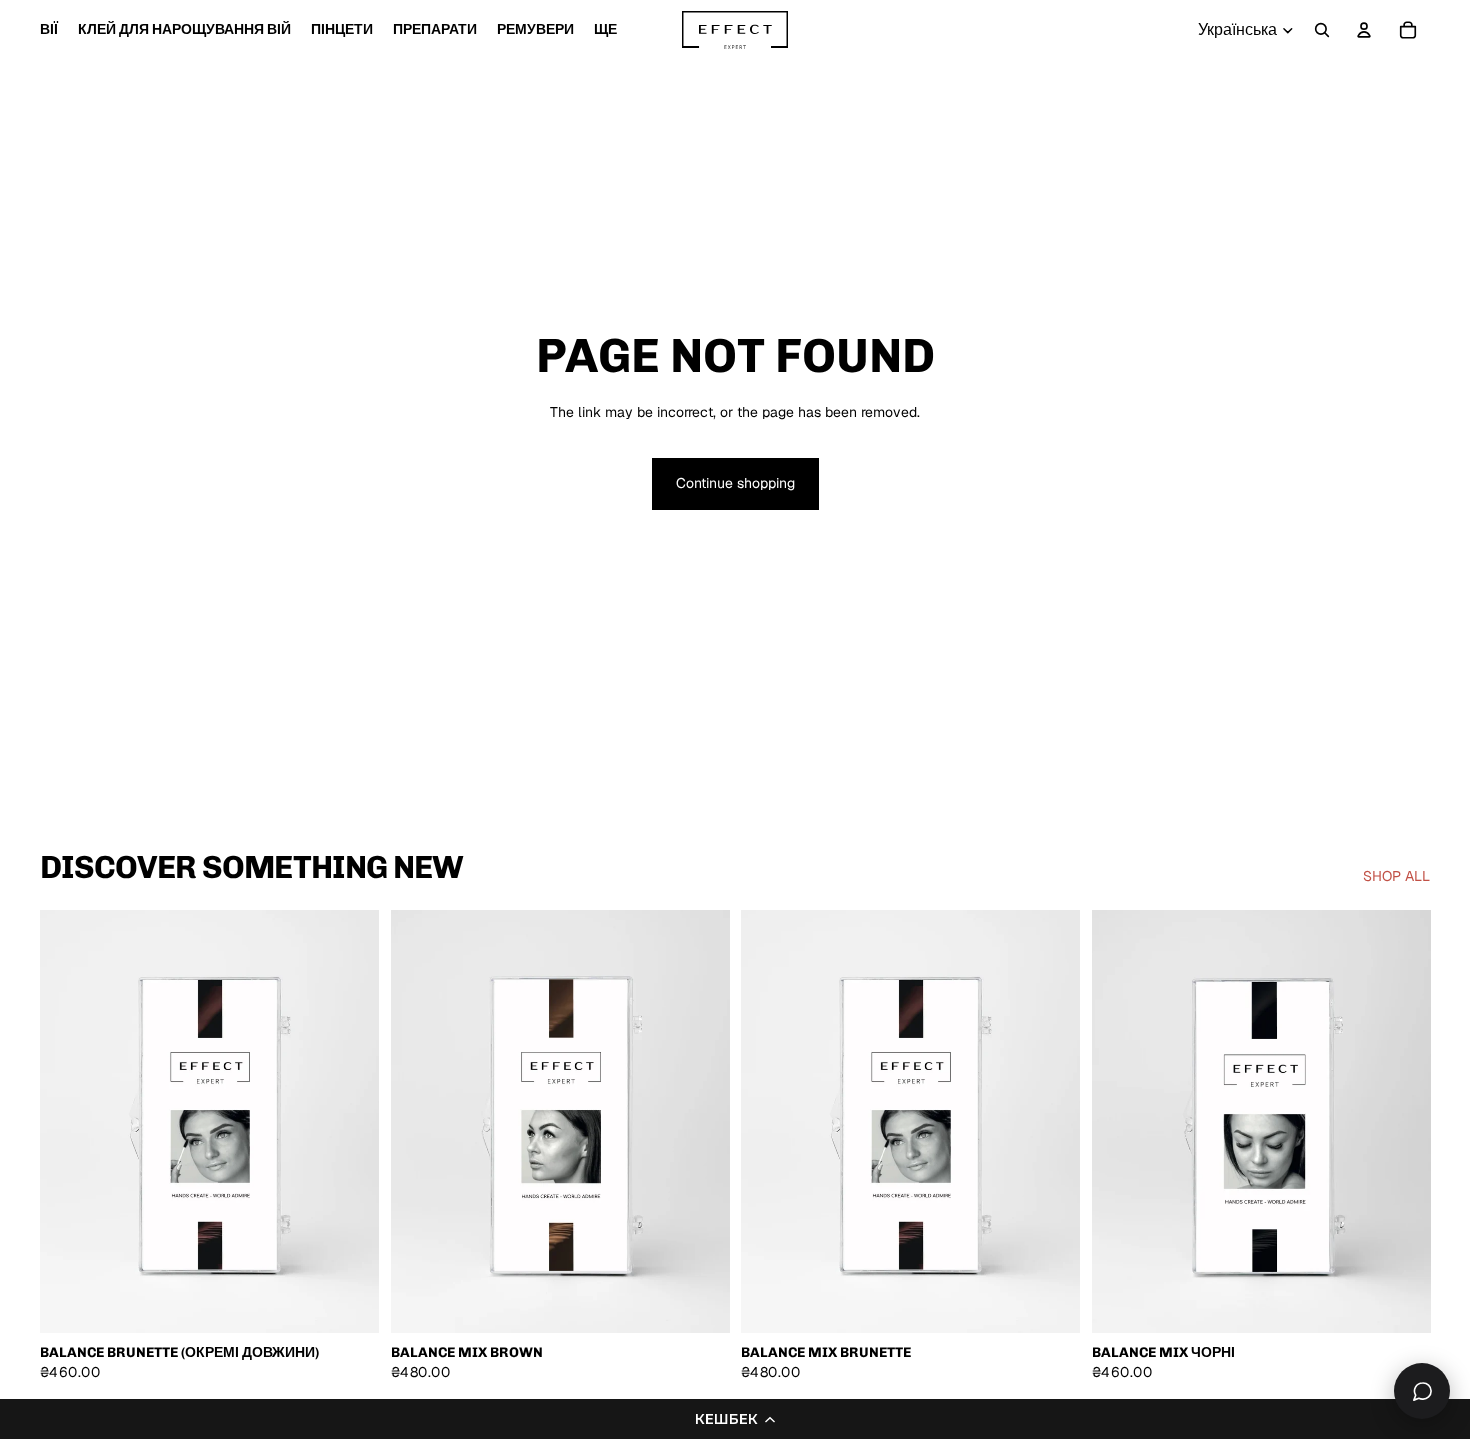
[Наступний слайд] (349, 1122)
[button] (735, 1419)
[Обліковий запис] (1364, 30)
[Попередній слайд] (70, 1122)
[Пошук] (1322, 30)
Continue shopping (735, 483)
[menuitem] (605, 30)
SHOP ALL (1396, 876)
